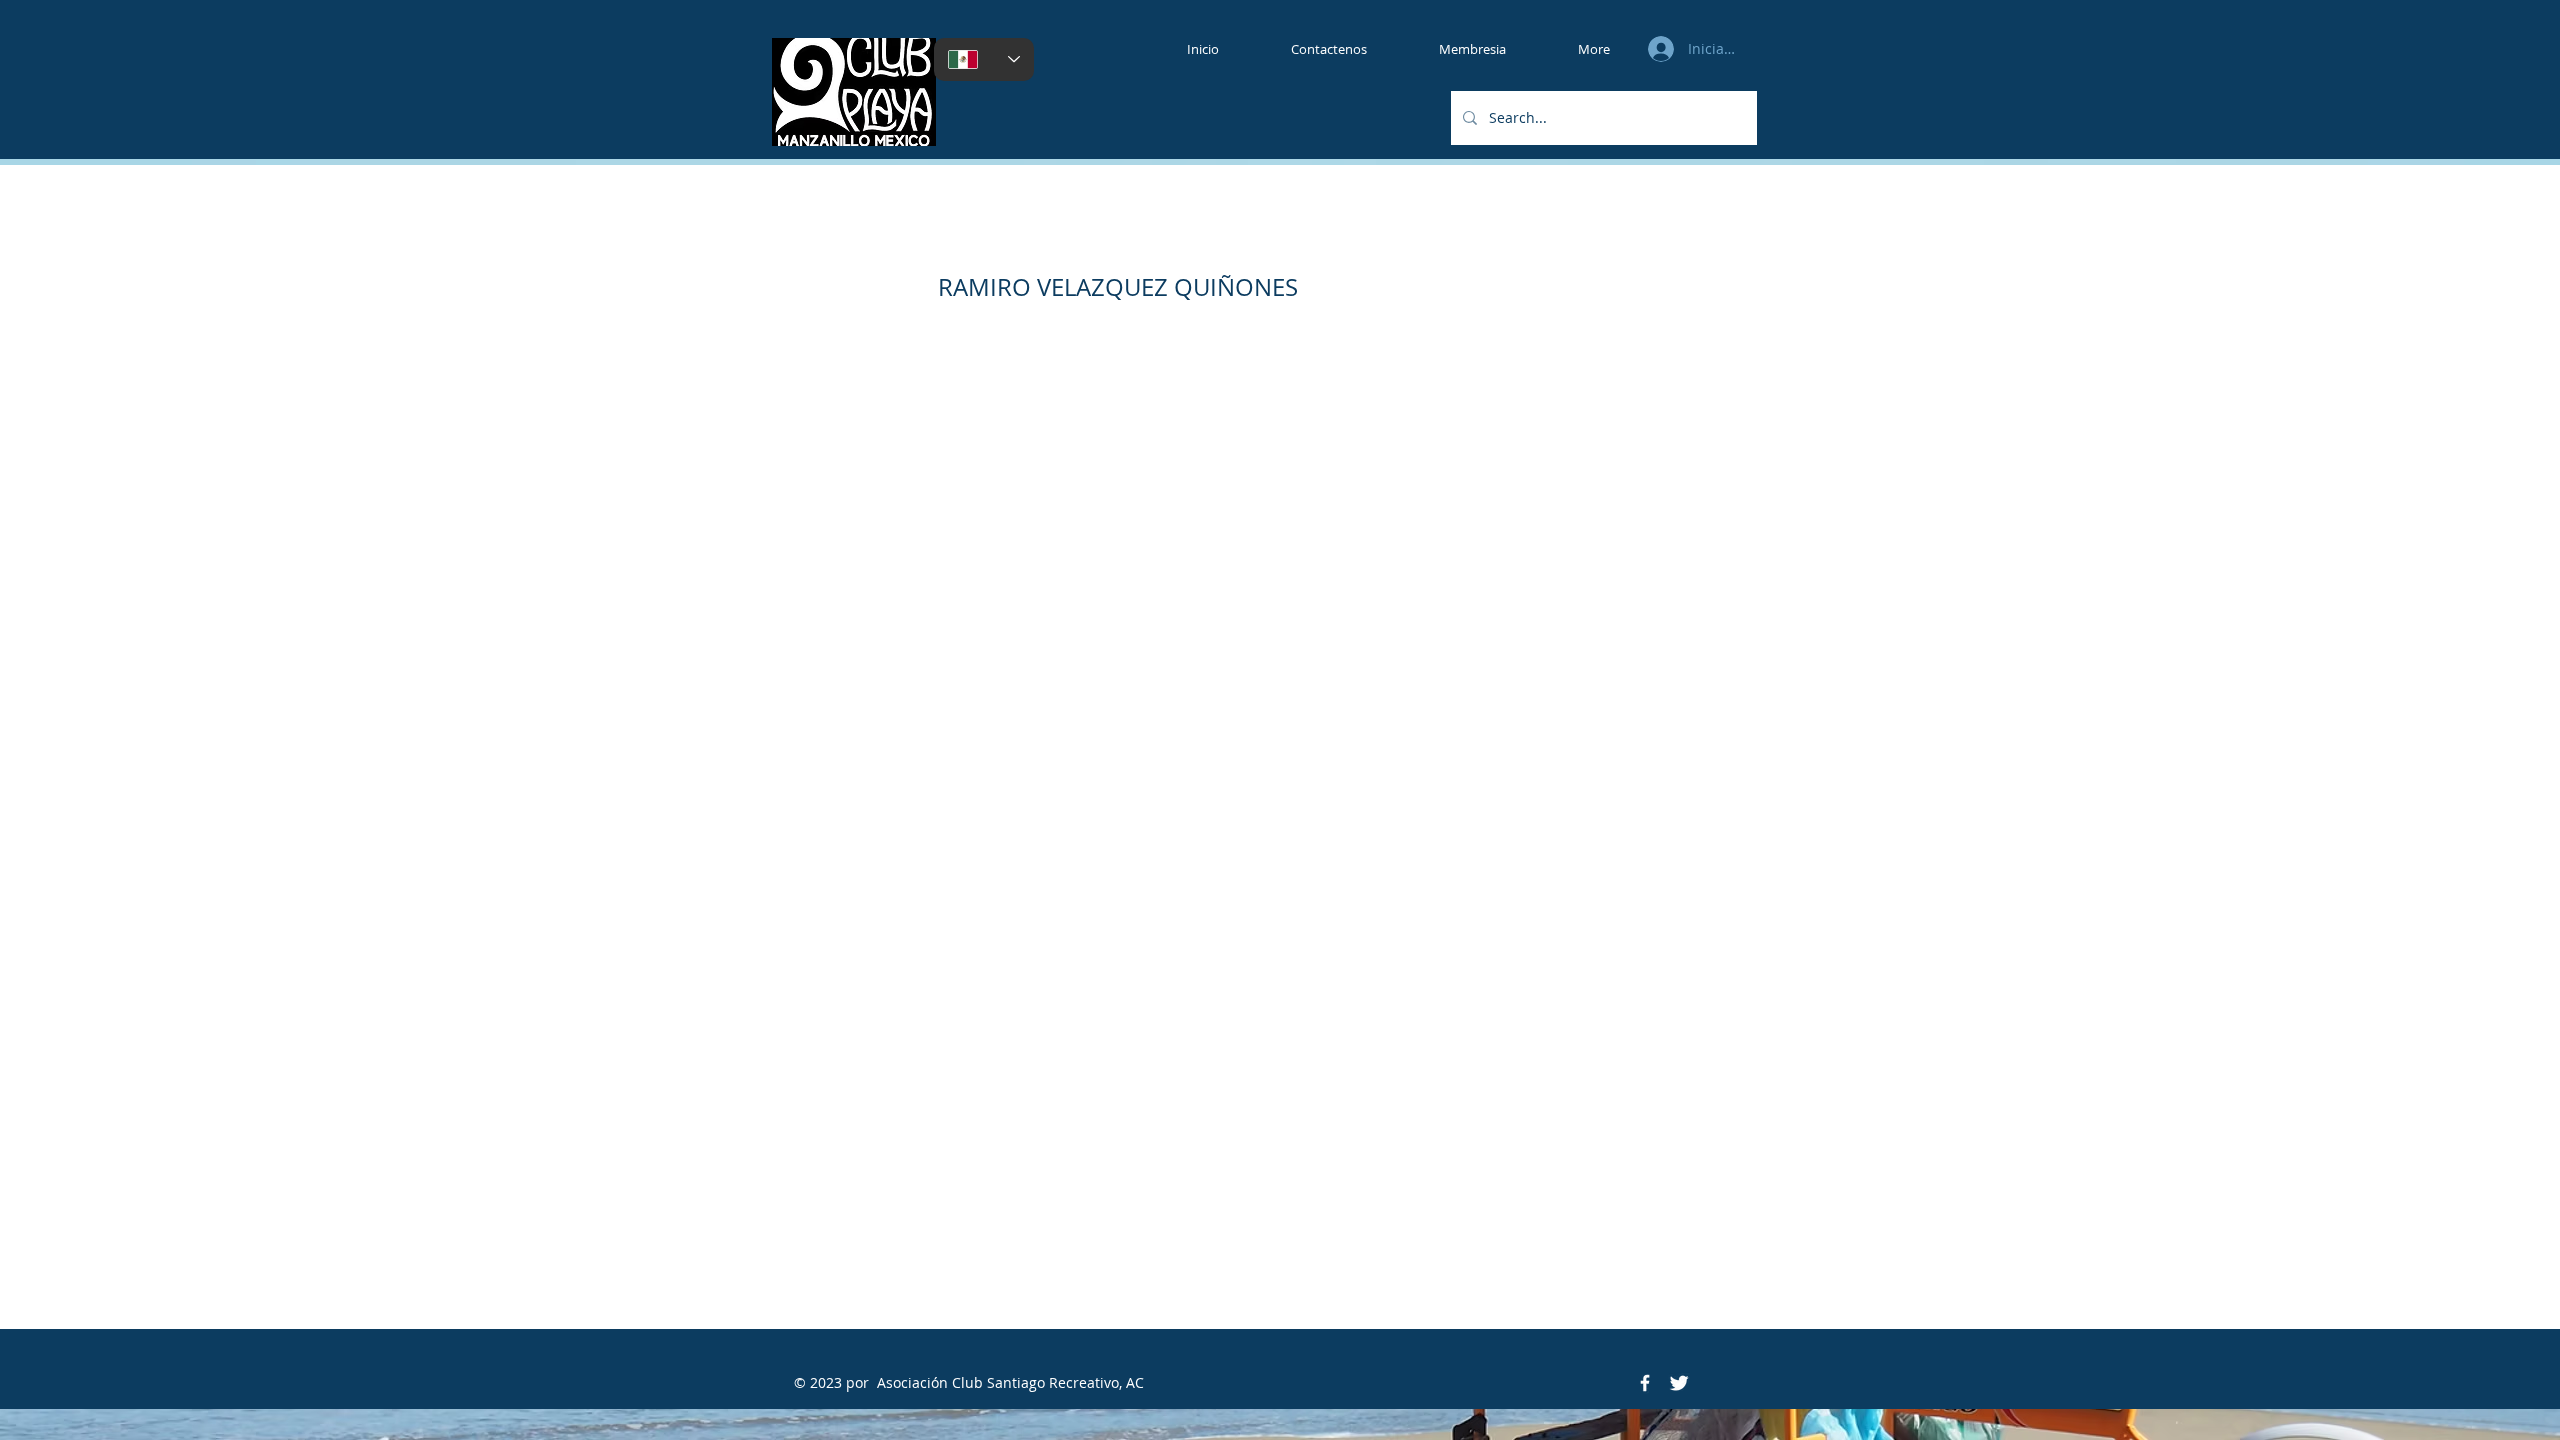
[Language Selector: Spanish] (984, 59)
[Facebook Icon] (1645, 1383)
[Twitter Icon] (1679, 1383)
